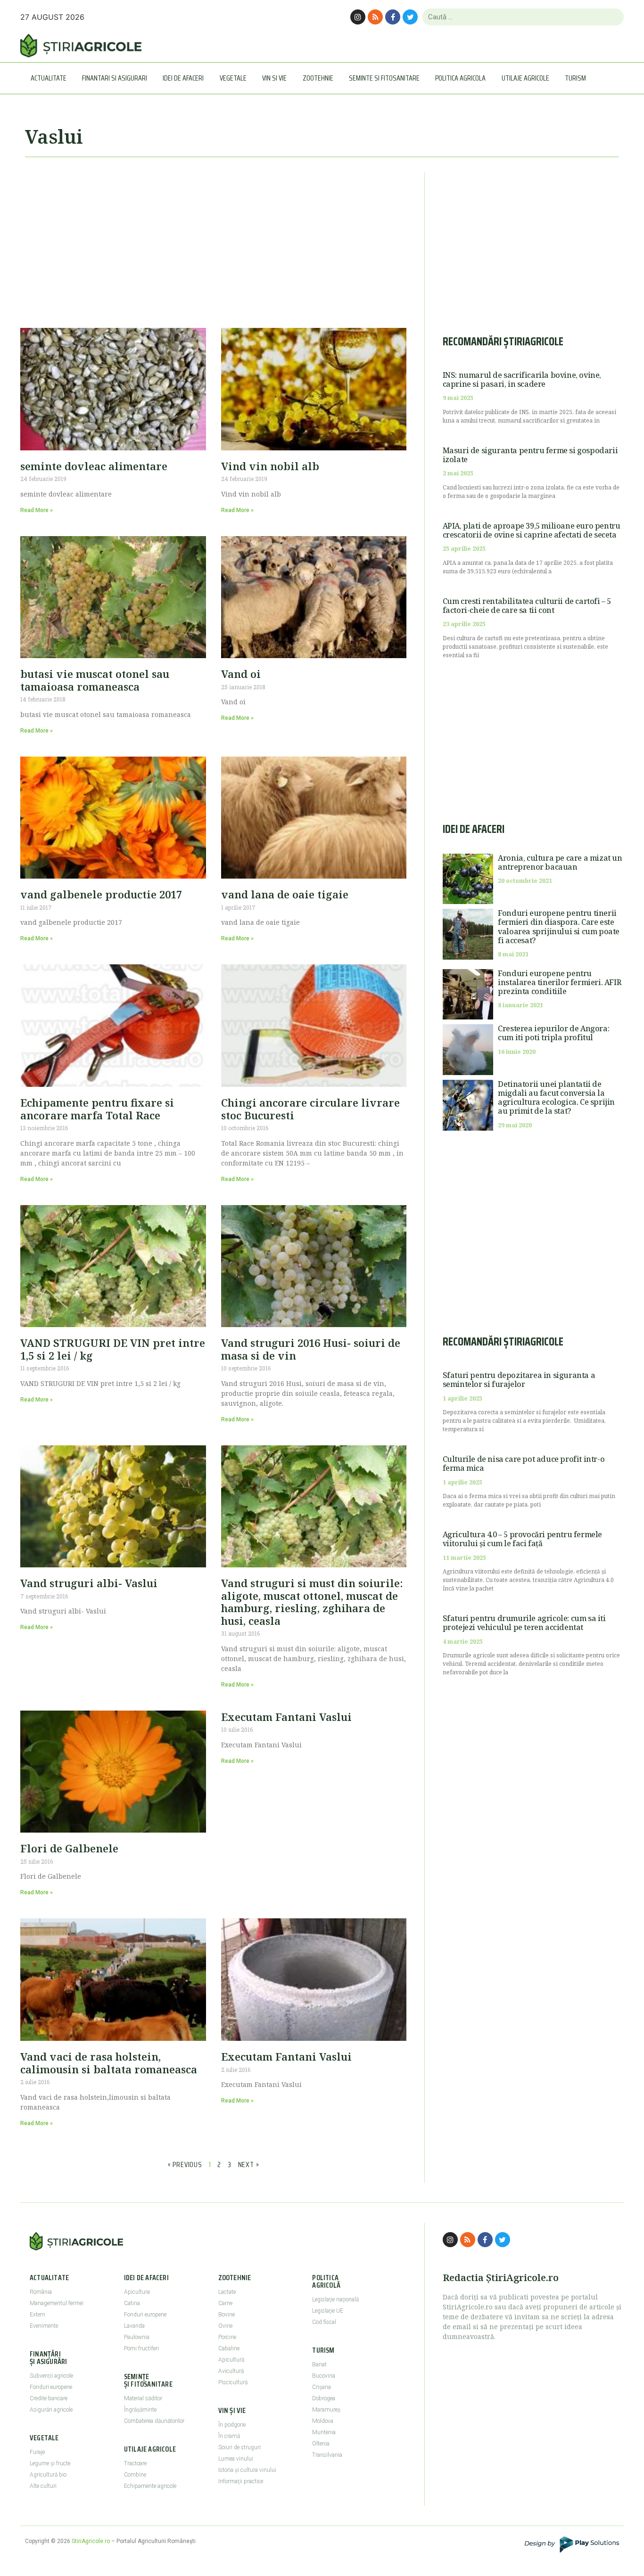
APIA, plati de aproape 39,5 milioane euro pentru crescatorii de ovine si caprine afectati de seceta (532, 530)
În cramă (229, 2436)
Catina (132, 2303)
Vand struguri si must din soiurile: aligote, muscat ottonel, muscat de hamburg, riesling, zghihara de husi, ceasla (312, 1602)
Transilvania (327, 2455)
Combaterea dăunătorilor (154, 2421)
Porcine (227, 2337)
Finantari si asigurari (115, 78)
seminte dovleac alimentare (94, 466)
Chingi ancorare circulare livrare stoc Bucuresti (310, 1109)
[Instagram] (358, 17)
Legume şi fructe (50, 2463)
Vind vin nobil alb (270, 466)
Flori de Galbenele (69, 1848)
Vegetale (233, 78)
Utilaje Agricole (525, 78)
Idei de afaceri (183, 78)
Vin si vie (274, 78)
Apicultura (137, 2292)
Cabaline (229, 2348)
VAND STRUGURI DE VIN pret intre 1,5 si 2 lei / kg (113, 1349)
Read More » (37, 510)
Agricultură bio (48, 2475)
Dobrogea (324, 2398)
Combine (135, 2475)
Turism (575, 78)
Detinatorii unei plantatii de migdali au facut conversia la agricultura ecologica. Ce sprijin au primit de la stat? (556, 1098)
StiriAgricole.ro (91, 2541)
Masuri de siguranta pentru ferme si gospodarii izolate (530, 455)
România (41, 2292)
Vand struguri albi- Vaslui (89, 1583)
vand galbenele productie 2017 (101, 894)
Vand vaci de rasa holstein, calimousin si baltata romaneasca (109, 2062)
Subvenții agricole (51, 2376)
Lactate (227, 2292)
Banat (319, 2364)
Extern (37, 2315)
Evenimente (44, 2326)
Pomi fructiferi (141, 2348)
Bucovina (324, 2376)
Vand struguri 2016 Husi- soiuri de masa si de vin (311, 1349)
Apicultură (231, 2360)
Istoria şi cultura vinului (247, 2470)
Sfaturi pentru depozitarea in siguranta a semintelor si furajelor (519, 1380)
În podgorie (232, 2425)
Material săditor (143, 2398)
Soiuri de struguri (239, 2447)
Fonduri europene (51, 2387)
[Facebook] (393, 17)
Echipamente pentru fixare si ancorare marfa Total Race (97, 1109)
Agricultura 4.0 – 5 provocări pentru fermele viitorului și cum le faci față (522, 1539)
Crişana (322, 2387)
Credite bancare (49, 2398)
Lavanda (134, 2326)
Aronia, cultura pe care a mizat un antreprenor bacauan (560, 862)
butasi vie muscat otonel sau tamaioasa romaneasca (95, 680)
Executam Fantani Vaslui (286, 1717)
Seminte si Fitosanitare (384, 78)
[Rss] (375, 17)
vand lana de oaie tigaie (285, 894)
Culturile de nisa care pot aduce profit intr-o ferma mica (524, 1463)
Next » (249, 2164)
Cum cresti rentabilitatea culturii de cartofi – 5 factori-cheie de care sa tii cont (527, 606)
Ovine (225, 2326)
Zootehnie (318, 78)
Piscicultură (233, 2382)
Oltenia (321, 2444)
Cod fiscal (324, 2322)
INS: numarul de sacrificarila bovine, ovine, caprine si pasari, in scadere (522, 379)
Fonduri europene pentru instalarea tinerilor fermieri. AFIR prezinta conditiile (559, 982)
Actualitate (49, 78)
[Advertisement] (213, 238)
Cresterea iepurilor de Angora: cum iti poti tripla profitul (553, 1033)
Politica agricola (460, 78)
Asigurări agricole (51, 2410)
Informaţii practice (241, 2481)
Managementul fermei (57, 2303)
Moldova (323, 2421)
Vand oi (241, 674)
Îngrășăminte (140, 2410)
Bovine (227, 2315)
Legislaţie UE (328, 2311)
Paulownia (137, 2337)
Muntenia (324, 2432)
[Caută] (613, 17)
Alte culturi (43, 2486)
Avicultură (231, 2371)
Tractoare (135, 2463)
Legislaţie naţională (335, 2299)
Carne (225, 2303)
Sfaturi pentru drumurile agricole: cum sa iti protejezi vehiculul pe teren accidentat (524, 1623)
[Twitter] (410, 17)
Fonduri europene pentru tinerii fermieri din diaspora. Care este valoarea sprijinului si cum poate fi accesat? (559, 927)
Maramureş (326, 2410)
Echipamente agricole (150, 2486)
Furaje (37, 2452)
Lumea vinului (236, 2459)
